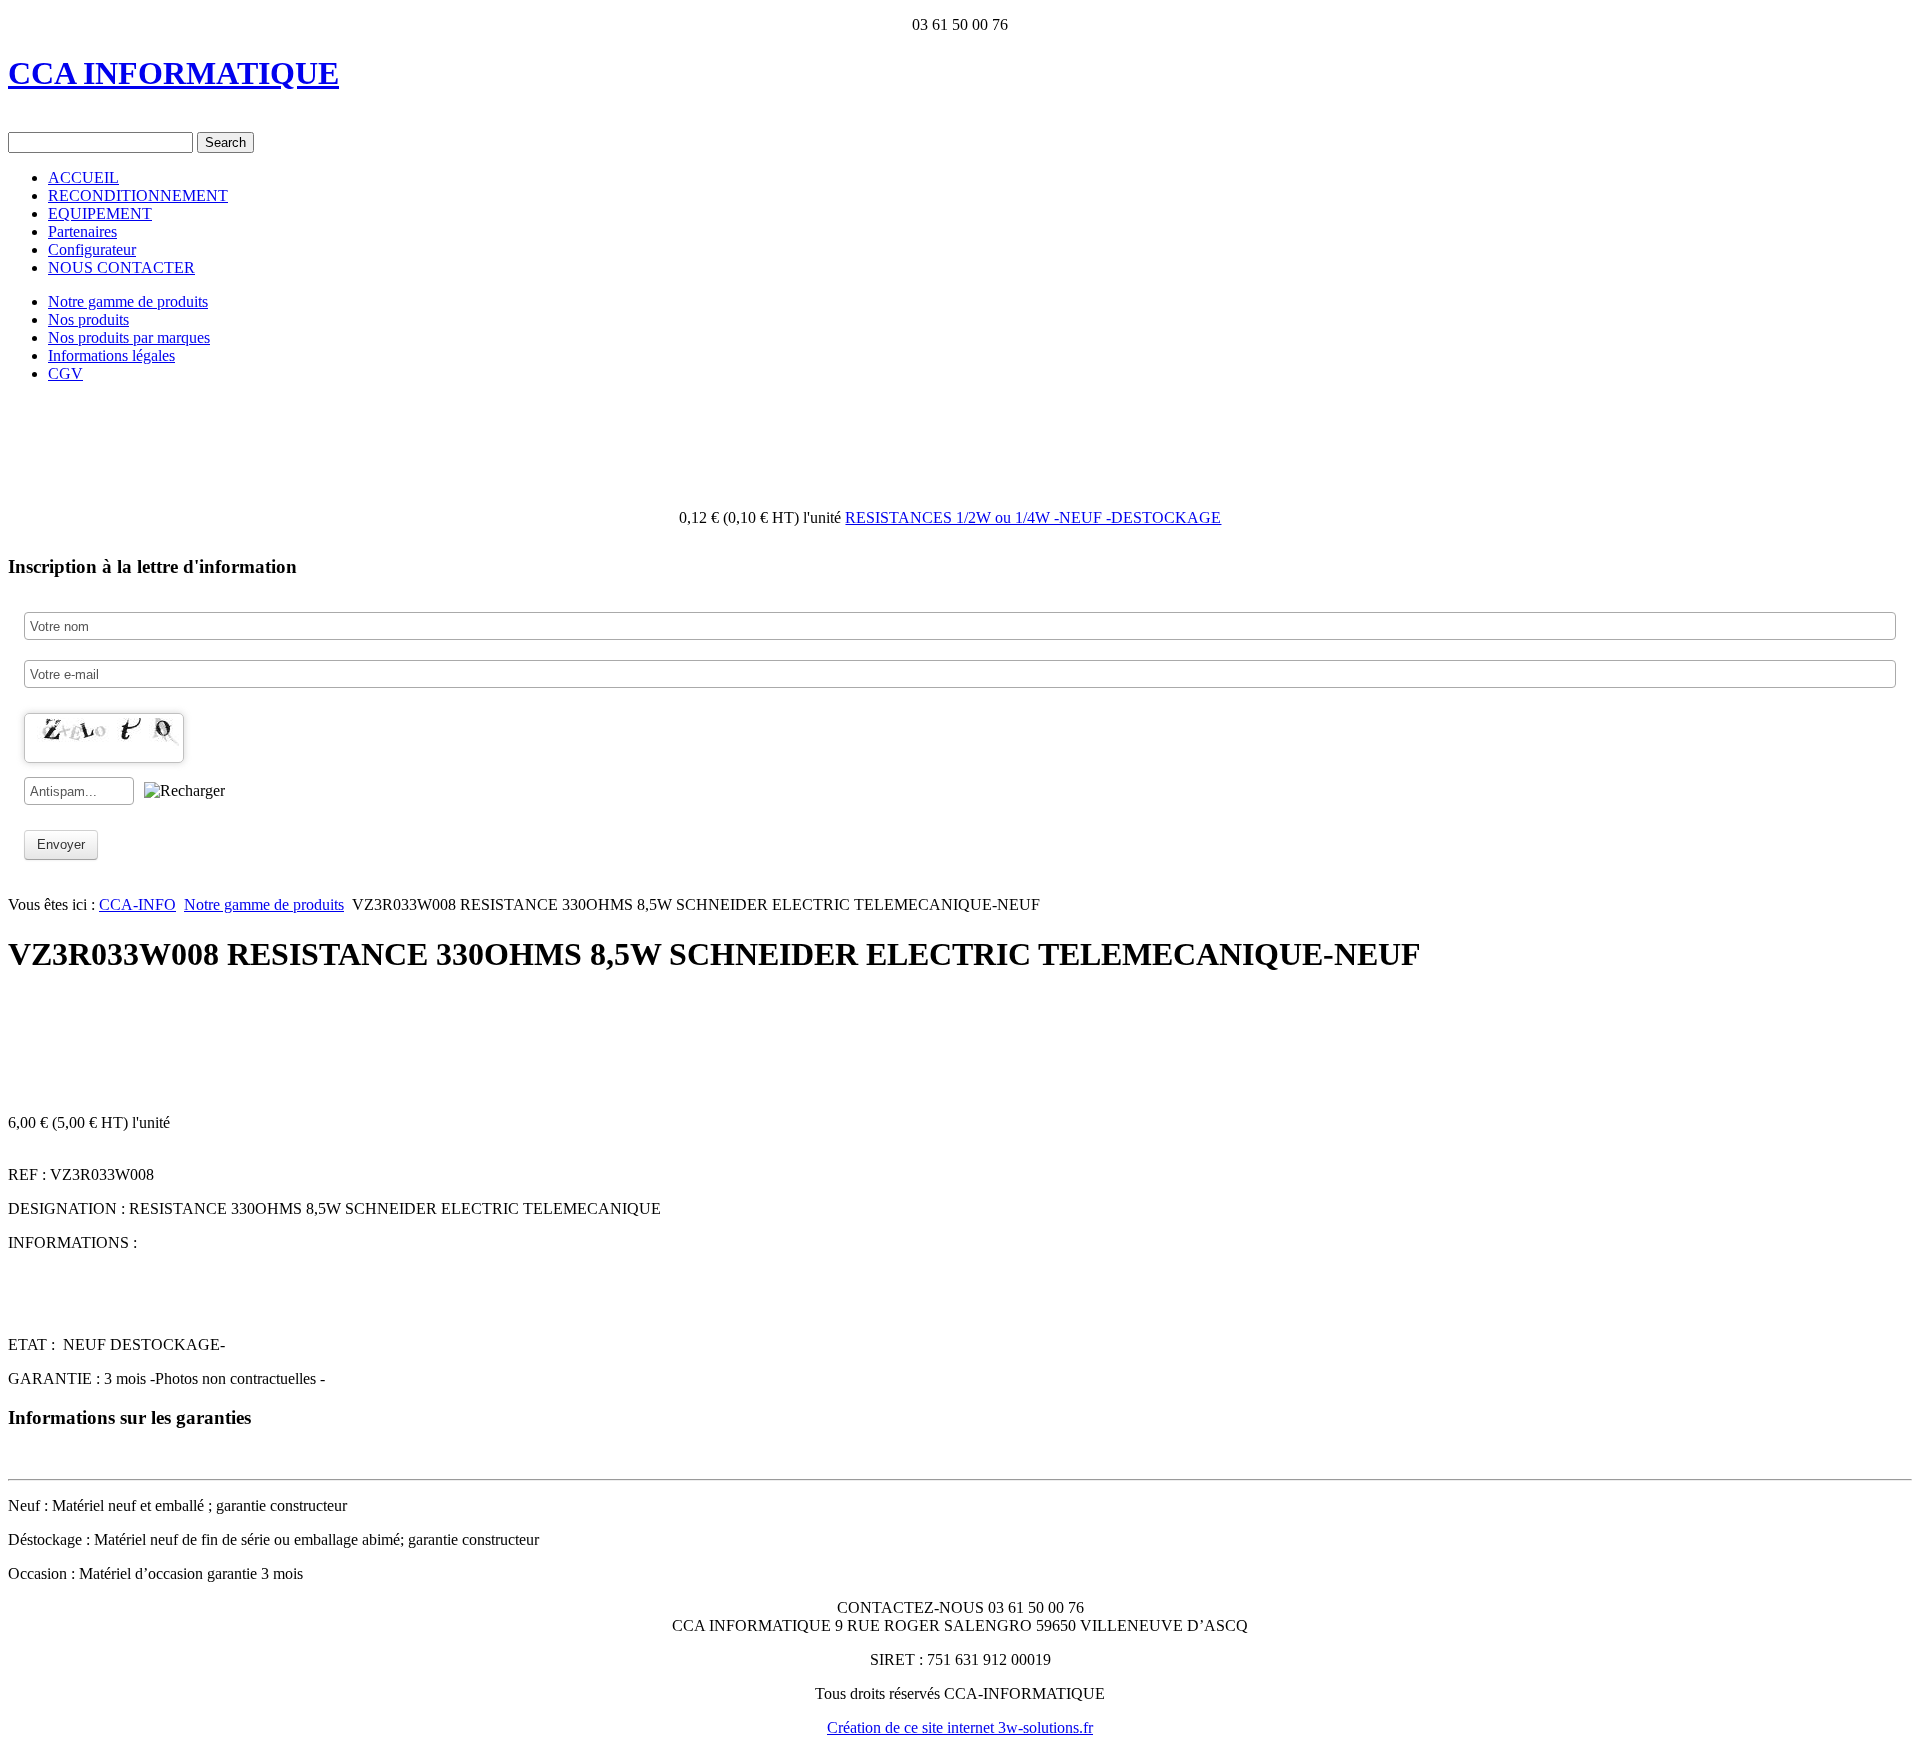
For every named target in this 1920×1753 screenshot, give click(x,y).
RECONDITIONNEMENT (138, 195)
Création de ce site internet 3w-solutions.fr (960, 1727)
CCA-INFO (137, 904)
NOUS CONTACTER (121, 267)
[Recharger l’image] (184, 791)
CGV (65, 373)
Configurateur (92, 249)
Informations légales (111, 355)
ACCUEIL (83, 177)
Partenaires (82, 231)
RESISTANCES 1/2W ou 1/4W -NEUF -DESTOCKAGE (1033, 517)
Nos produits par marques (129, 337)
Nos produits (88, 319)
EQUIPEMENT (100, 213)
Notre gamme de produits (128, 301)
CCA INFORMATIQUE (173, 73)
